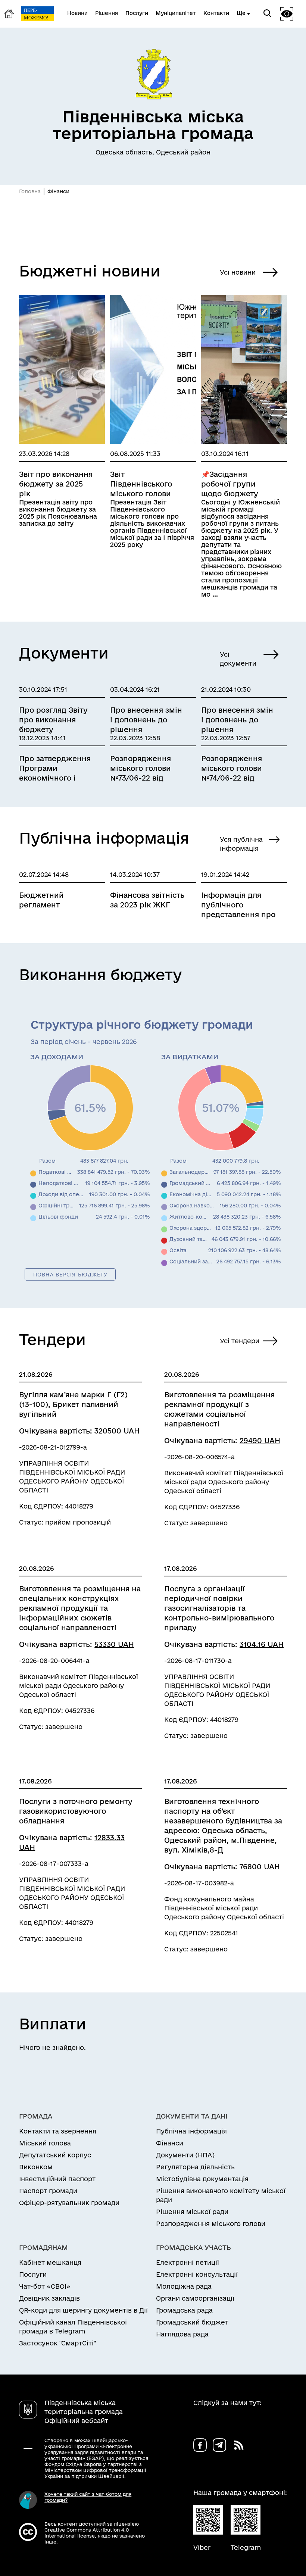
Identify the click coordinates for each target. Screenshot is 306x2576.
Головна (30, 191)
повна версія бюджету (71, 1274)
